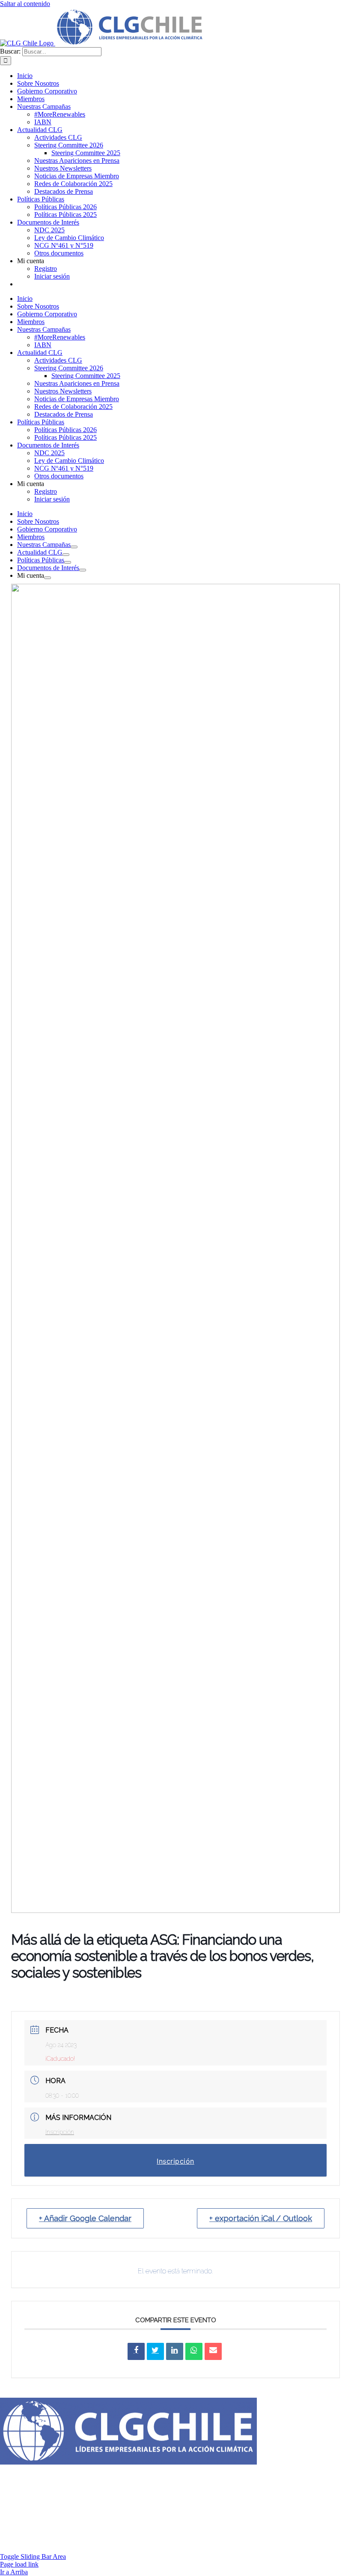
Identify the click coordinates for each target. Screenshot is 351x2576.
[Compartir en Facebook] (136, 2351)
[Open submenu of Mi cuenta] (48, 578)
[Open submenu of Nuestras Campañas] (74, 547)
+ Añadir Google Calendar (85, 2218)
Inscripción (60, 2132)
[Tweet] (155, 2351)
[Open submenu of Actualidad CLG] (66, 555)
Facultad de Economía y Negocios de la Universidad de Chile (209, 2494)
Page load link (19, 2564)
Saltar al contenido (25, 4)
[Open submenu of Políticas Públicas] (68, 562)
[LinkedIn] (175, 2351)
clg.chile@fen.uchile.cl (145, 2478)
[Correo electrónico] (213, 2351)
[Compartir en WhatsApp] (194, 2351)
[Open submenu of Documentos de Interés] (83, 570)
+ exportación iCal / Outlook (261, 2218)
